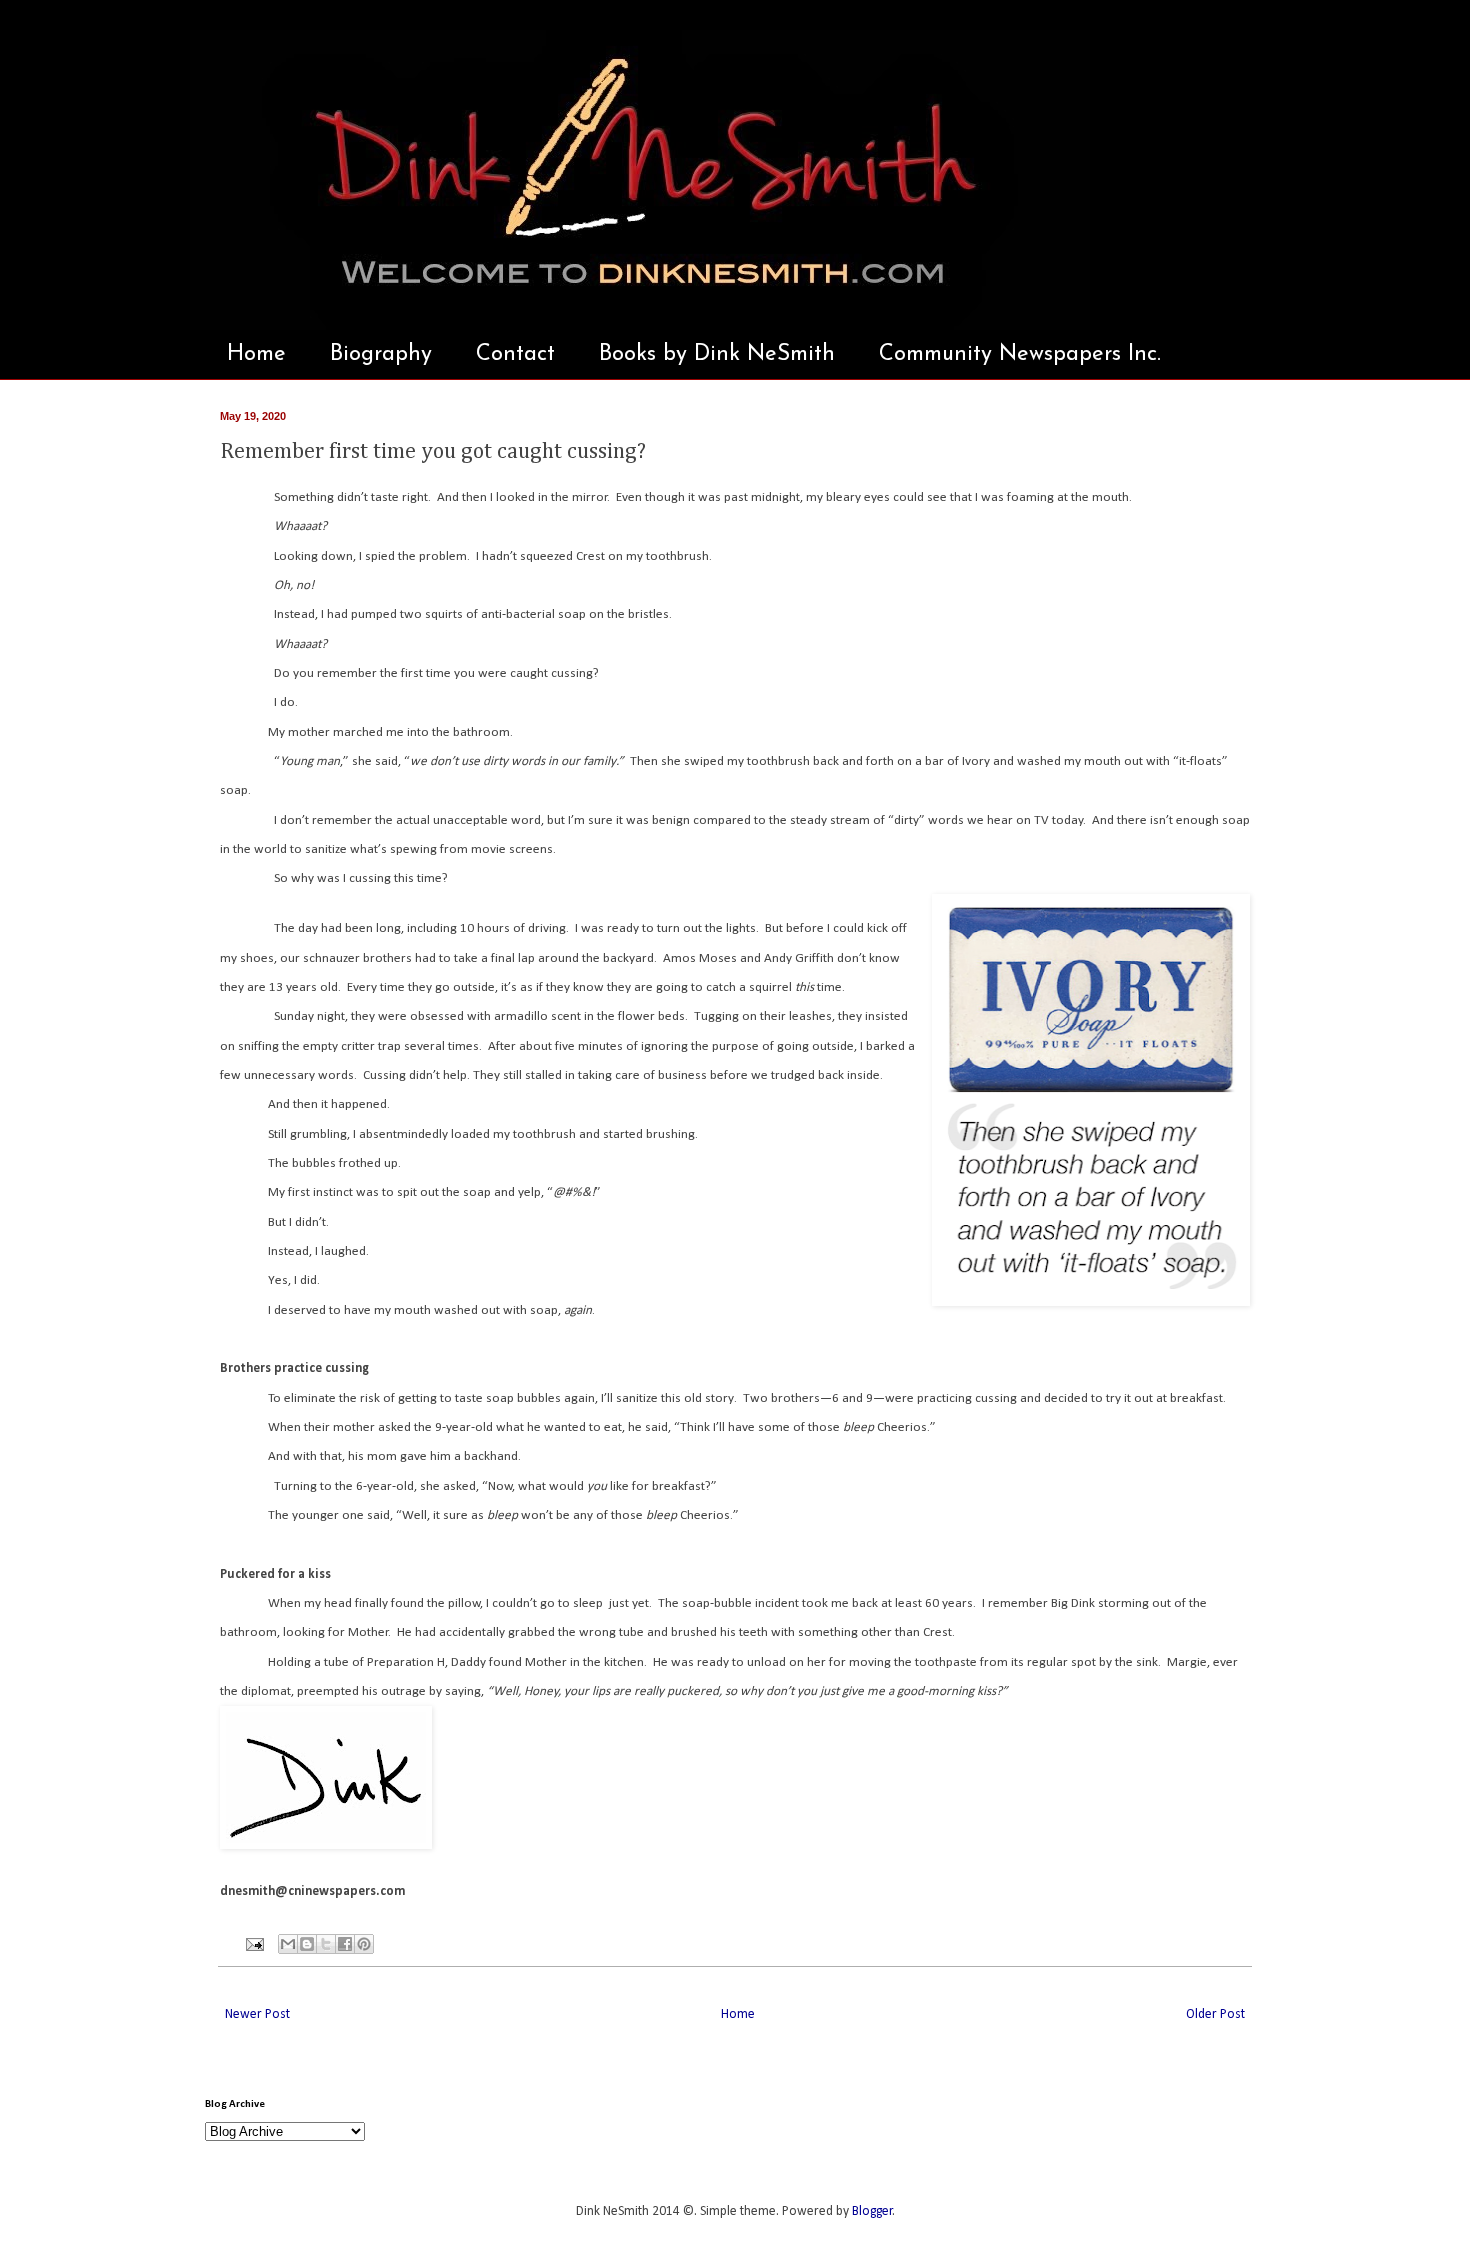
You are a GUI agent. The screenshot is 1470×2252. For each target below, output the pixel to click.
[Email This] (288, 1944)
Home (256, 354)
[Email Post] (253, 1944)
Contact (515, 354)
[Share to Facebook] (345, 1944)
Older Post (1215, 2014)
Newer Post (257, 2014)
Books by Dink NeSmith (717, 354)
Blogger (872, 2211)
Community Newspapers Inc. (1020, 354)
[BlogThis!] (307, 1944)
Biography (381, 354)
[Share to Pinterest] (364, 1944)
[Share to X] (326, 1944)
